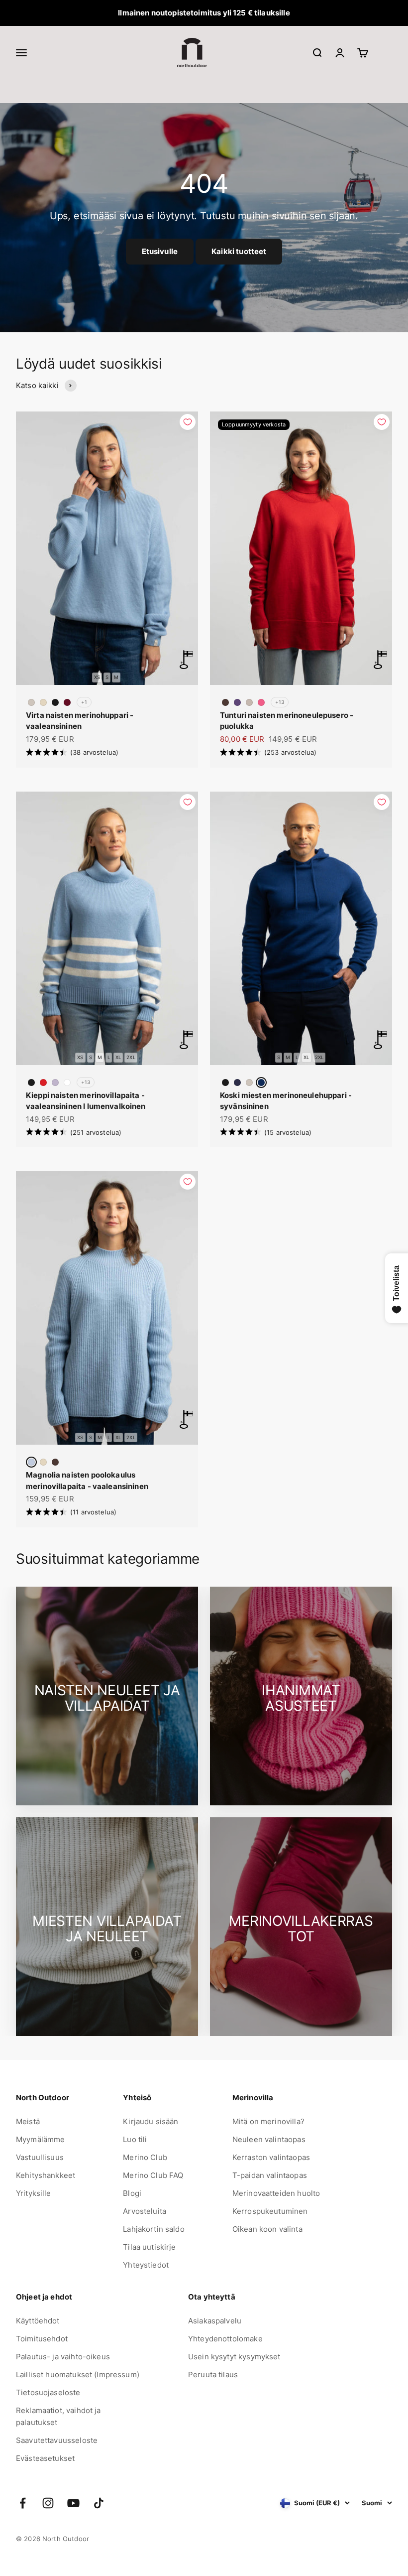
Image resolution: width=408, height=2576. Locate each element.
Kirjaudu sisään (151, 2121)
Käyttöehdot (38, 2321)
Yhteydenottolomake (225, 2339)
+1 (84, 702)
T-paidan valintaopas (270, 2175)
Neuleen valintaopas (269, 2139)
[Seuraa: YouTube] (73, 2503)
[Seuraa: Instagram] (48, 2503)
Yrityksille (34, 2193)
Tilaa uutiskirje (149, 2247)
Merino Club (145, 2157)
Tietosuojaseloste (48, 2392)
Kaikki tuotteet (239, 251)
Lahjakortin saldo (154, 2229)
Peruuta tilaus (213, 2374)
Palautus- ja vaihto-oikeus (63, 2357)
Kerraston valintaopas (271, 2157)
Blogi (132, 2193)
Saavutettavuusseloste (57, 2440)
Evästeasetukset (45, 2458)
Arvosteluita (145, 2211)
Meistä (28, 2121)
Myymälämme (41, 2139)
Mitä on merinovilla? (268, 2121)
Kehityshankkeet (46, 2175)
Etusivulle (160, 251)
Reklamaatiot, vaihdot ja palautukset (58, 2416)
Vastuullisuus (40, 2157)
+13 (280, 702)
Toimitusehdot (42, 2339)
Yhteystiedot (146, 2265)
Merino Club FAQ (153, 2175)
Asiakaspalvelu (215, 2321)
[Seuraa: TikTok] (99, 2503)
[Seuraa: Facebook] (23, 2503)
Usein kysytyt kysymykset (234, 2357)
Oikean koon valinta (267, 2229)
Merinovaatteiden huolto (276, 2193)
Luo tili (135, 2139)
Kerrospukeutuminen (270, 2211)
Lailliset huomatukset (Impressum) (78, 2374)
